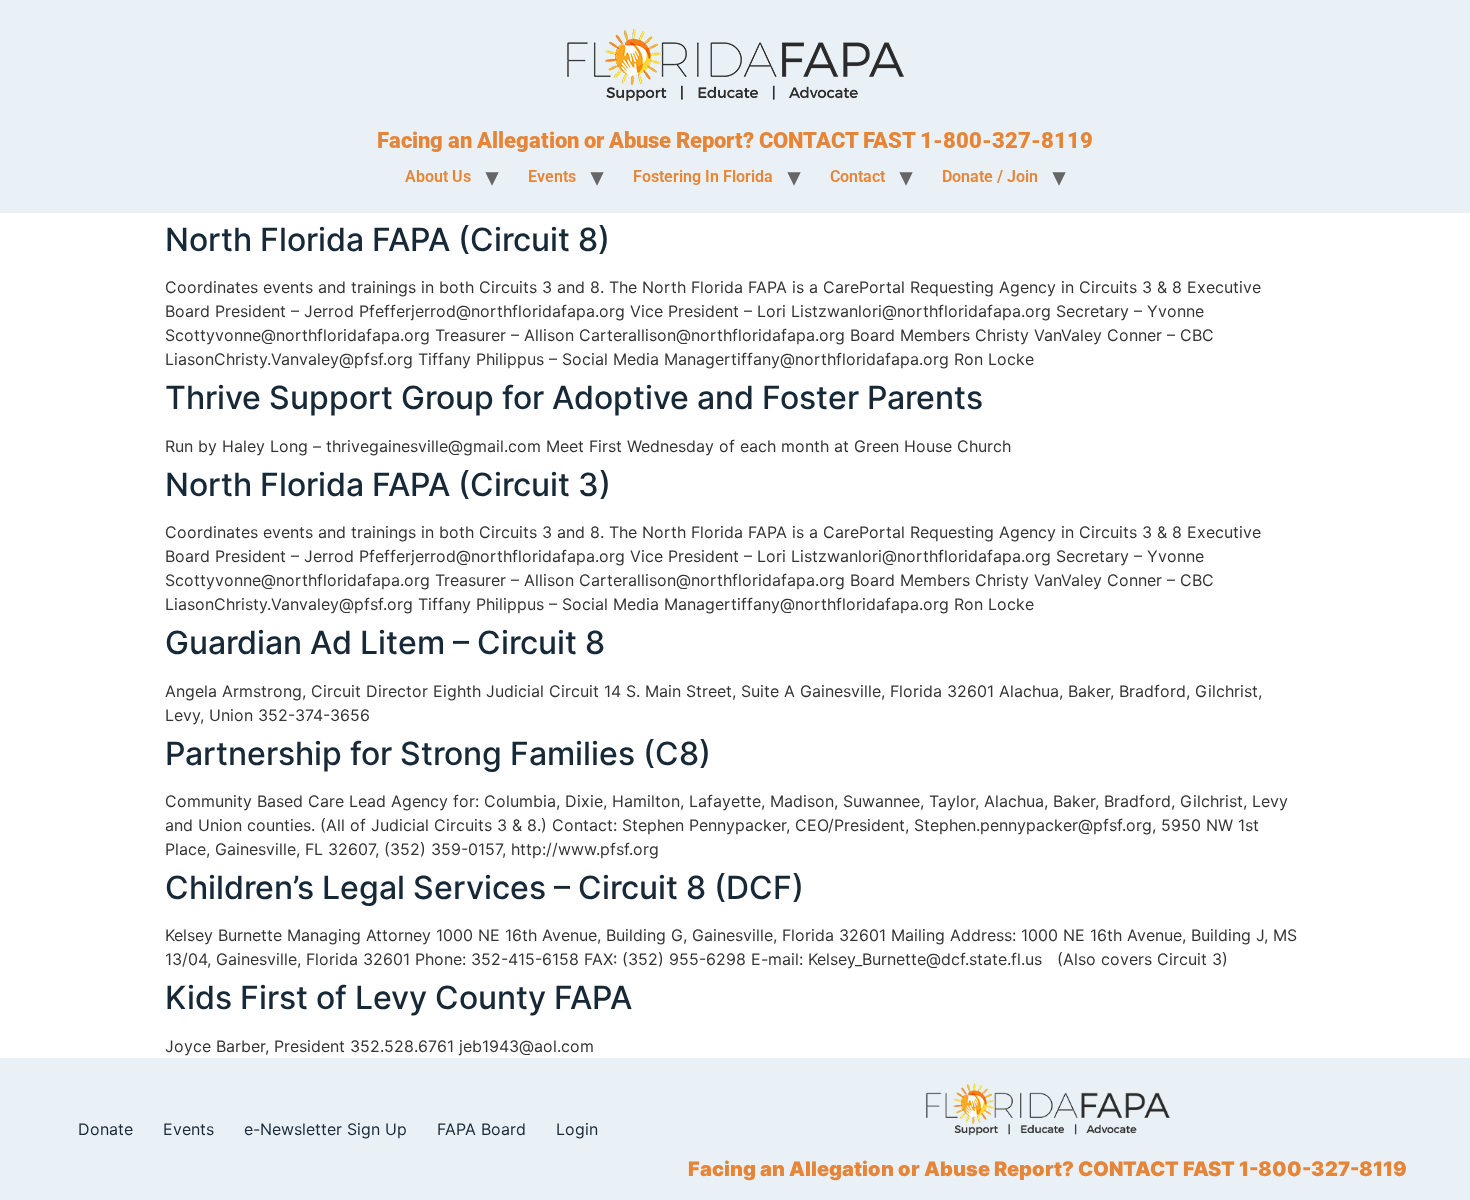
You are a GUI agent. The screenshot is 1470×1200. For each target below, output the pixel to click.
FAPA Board (481, 1129)
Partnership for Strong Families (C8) (438, 753)
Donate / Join (990, 176)
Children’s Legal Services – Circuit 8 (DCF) (484, 887)
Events (188, 1129)
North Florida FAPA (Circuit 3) (388, 484)
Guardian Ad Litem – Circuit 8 (385, 642)
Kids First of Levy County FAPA (398, 997)
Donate (105, 1129)
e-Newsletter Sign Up (325, 1129)
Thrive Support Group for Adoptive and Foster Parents (574, 397)
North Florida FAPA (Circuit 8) (387, 239)
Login (577, 1129)
